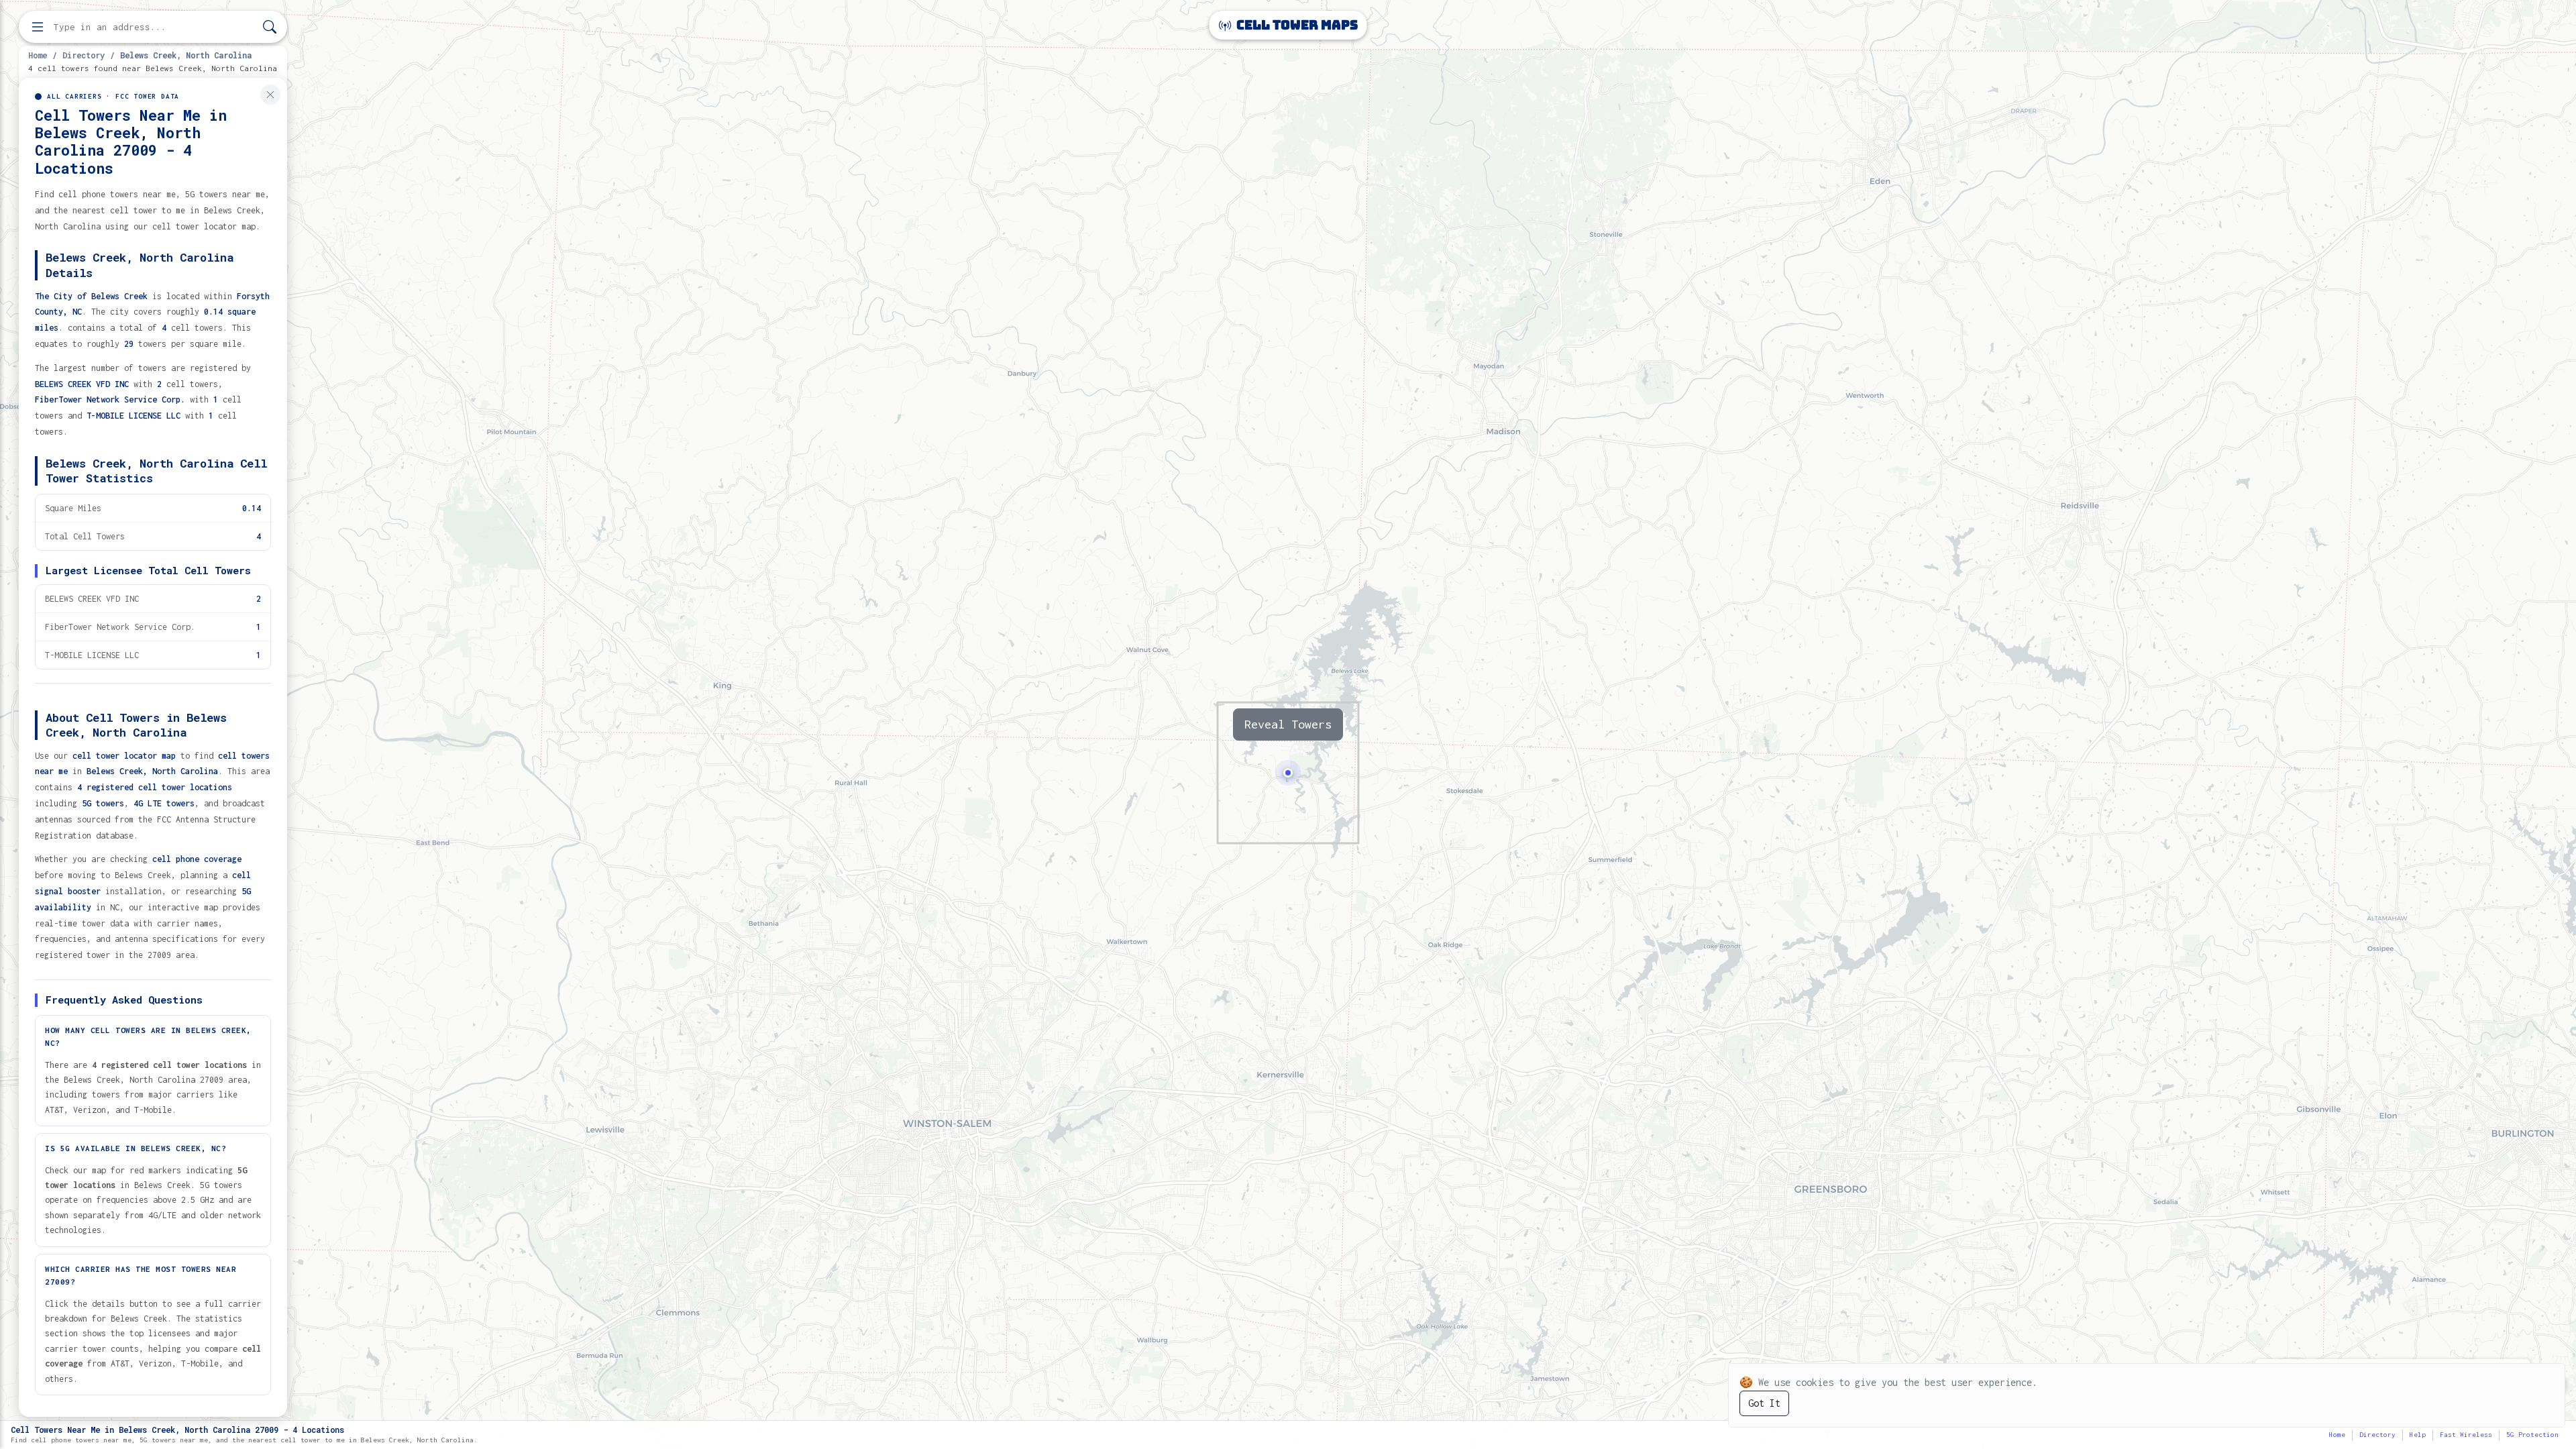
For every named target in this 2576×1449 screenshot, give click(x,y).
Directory (84, 55)
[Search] (270, 27)
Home (38, 55)
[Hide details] (270, 95)
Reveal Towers (1288, 724)
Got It (1764, 1403)
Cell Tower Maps (1296, 25)
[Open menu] (38, 27)
